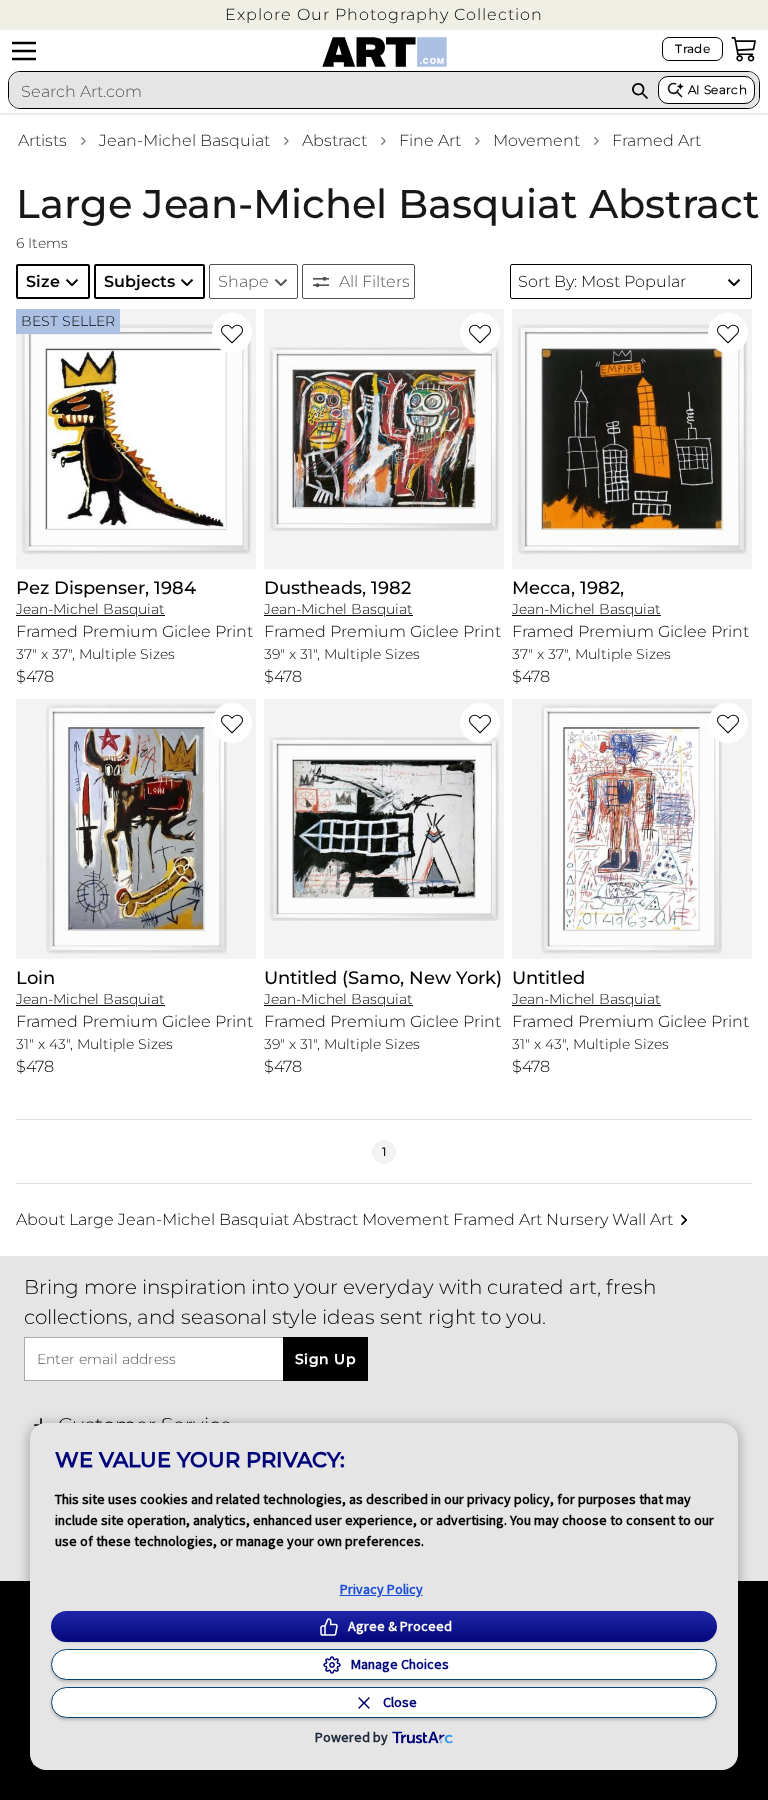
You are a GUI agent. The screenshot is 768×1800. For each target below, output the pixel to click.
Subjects (139, 281)
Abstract (334, 140)
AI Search (717, 89)
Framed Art (656, 140)
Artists (42, 140)
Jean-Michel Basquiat (184, 140)
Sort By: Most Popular (602, 281)
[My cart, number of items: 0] (744, 49)
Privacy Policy (381, 1589)
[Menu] (24, 51)
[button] (384, 14)
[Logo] (384, 52)
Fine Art (430, 140)
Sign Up (325, 1359)
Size (43, 281)
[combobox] (315, 91)
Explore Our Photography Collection (384, 14)
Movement (536, 140)
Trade (692, 48)
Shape (243, 281)
